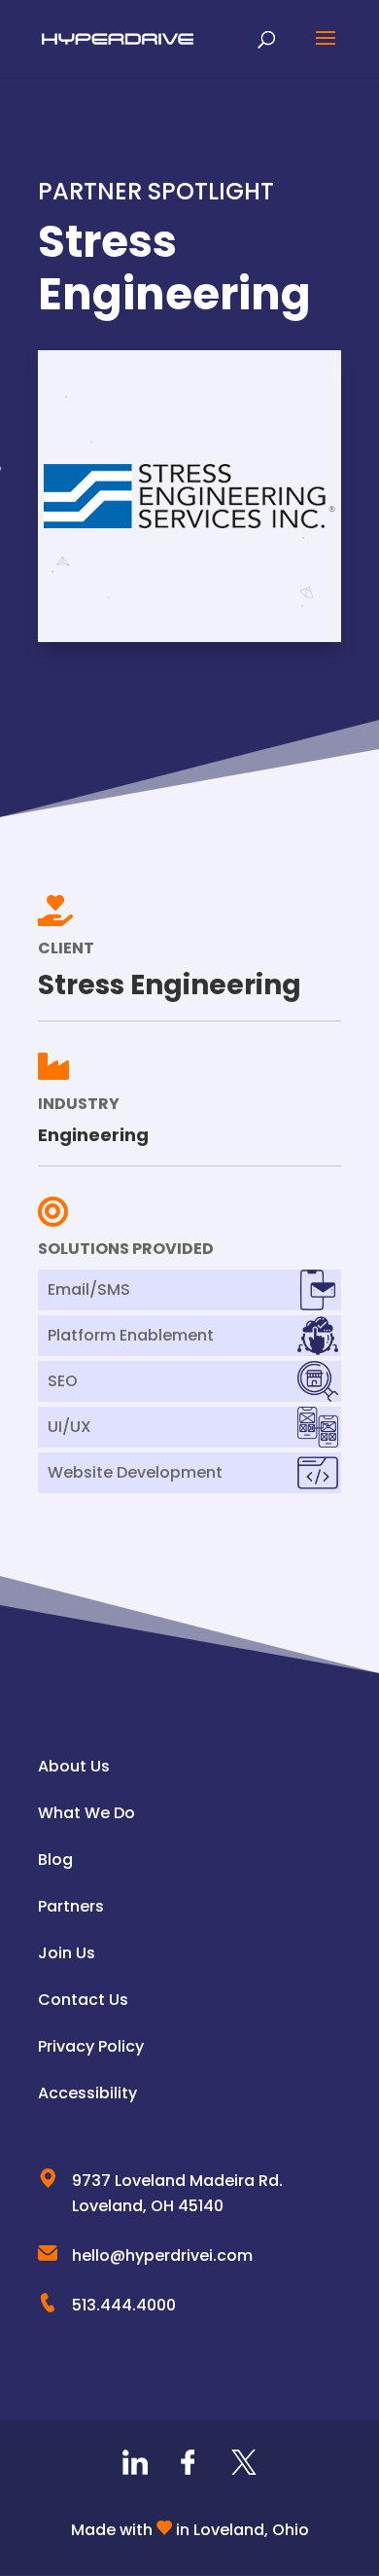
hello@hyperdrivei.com (162, 2255)
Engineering (93, 1135)
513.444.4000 (124, 2305)
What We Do (86, 1813)
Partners (71, 1906)
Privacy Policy (91, 2046)
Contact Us (83, 2000)
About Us (74, 1766)
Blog (55, 1860)
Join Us (67, 1953)
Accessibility (87, 2093)
